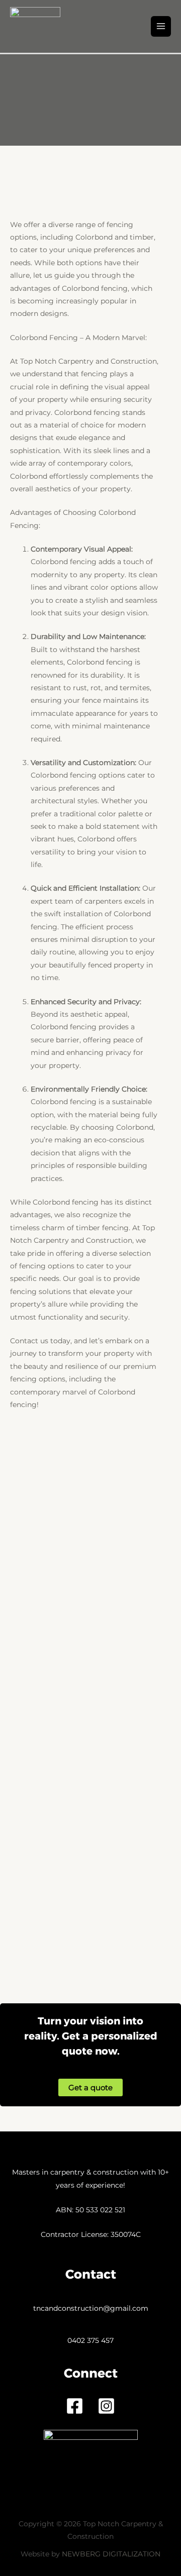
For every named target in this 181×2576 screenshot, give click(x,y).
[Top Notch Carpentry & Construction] (35, 26)
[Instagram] (106, 2406)
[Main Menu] (161, 26)
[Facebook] (75, 2406)
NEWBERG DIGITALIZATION (111, 2554)
